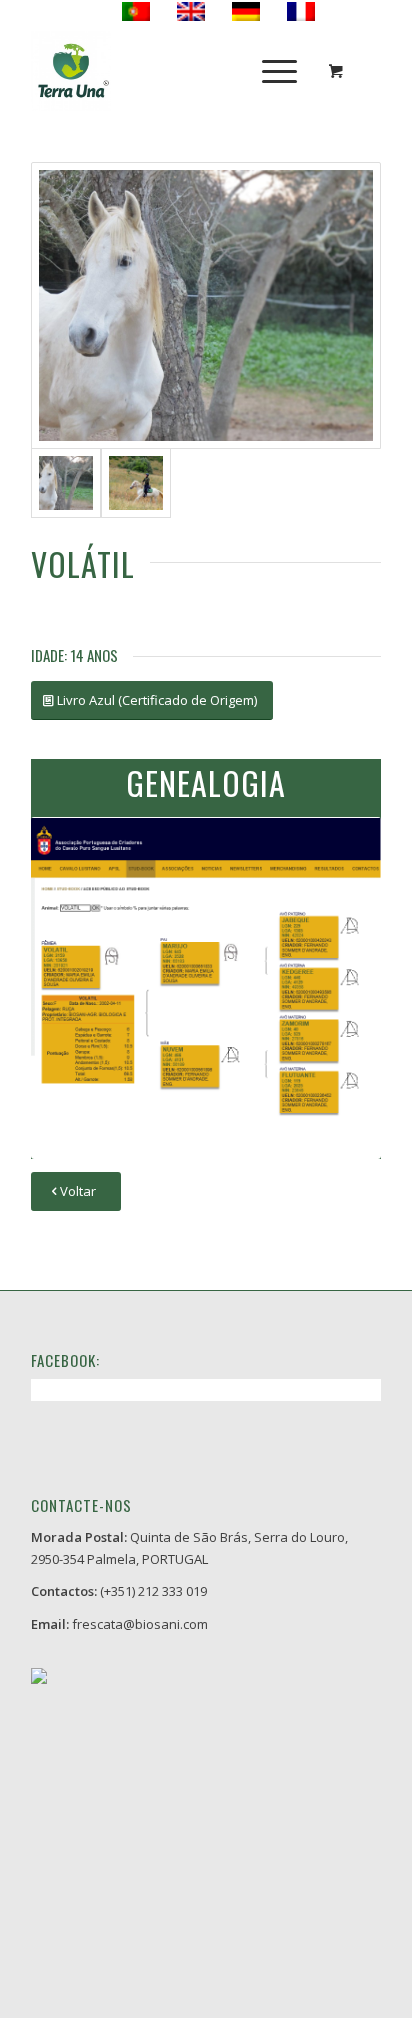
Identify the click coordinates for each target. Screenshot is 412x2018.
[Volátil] (206, 305)
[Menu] (269, 71)
